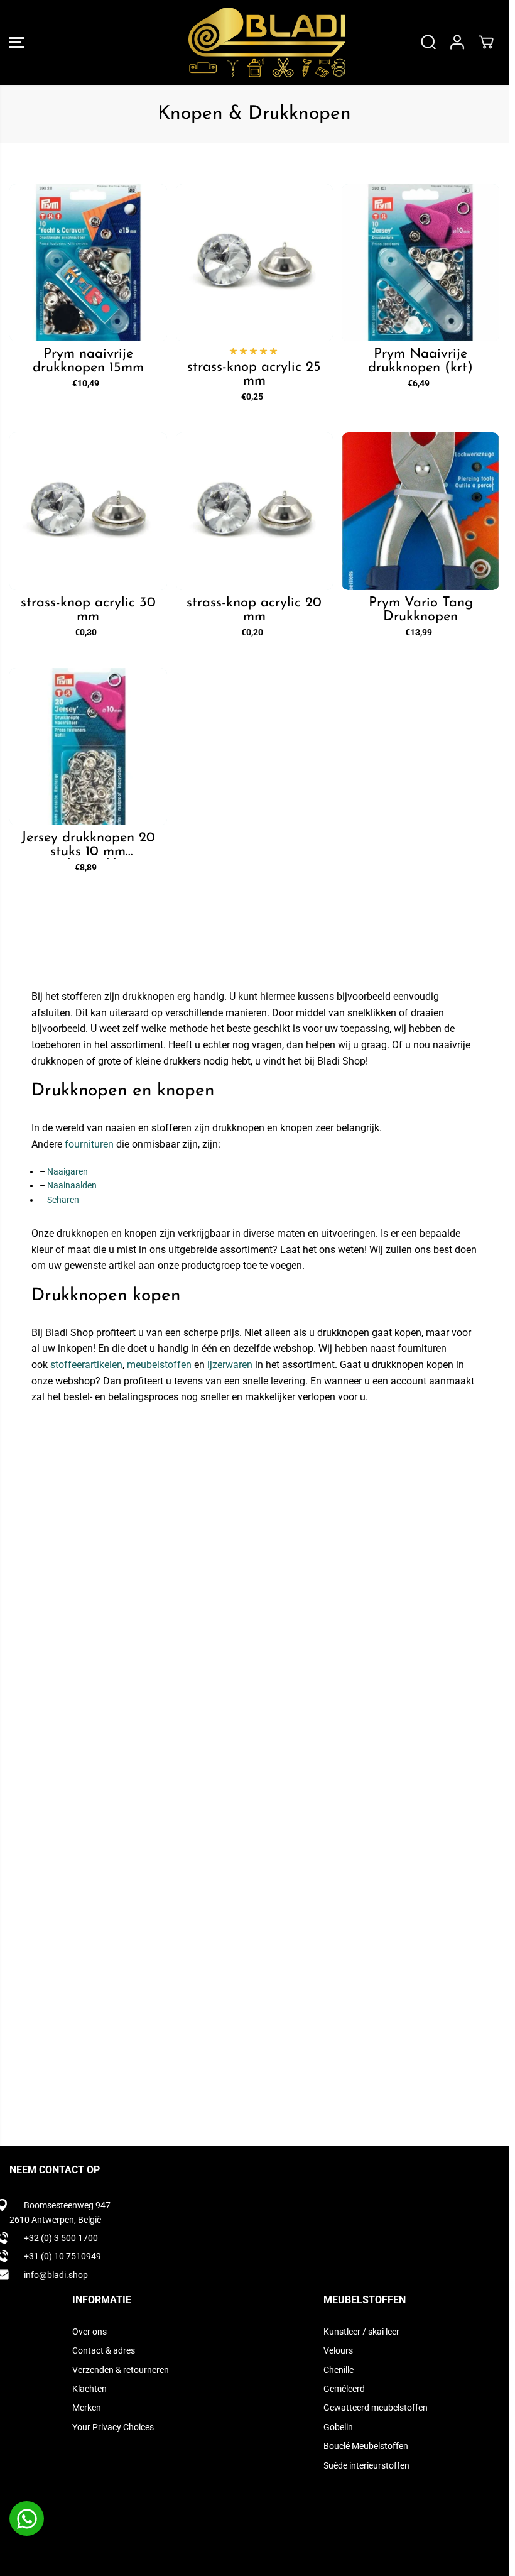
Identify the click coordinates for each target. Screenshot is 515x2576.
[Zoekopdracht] (428, 42)
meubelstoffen (159, 1365)
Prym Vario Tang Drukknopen (421, 610)
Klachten (89, 2389)
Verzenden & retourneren (121, 2370)
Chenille (339, 2370)
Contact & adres (104, 2350)
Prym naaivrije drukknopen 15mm (88, 361)
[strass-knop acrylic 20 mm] (255, 511)
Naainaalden (72, 1185)
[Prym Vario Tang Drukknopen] (420, 511)
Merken (87, 2408)
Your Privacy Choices (113, 2427)
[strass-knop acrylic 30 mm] (88, 511)
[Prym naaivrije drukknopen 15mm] (88, 263)
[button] (17, 42)
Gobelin (338, 2427)
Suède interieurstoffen (366, 2465)
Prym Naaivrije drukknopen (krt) (420, 361)
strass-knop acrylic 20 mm (254, 610)
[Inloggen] (457, 42)
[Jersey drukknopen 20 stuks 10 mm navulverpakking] (88, 747)
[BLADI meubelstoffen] (251, 42)
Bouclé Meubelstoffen (366, 2446)
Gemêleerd (344, 2389)
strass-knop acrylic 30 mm (88, 610)
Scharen (63, 1200)
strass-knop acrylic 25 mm (254, 375)
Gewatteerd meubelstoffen (376, 2408)
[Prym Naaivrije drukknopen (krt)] (420, 263)
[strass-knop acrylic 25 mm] (255, 263)
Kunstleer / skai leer (361, 2332)
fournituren (89, 1144)
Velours (338, 2350)
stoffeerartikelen (86, 1365)
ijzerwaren (230, 1365)
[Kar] (486, 42)
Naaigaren (68, 1171)
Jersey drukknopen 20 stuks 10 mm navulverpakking (88, 845)
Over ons (89, 2332)
